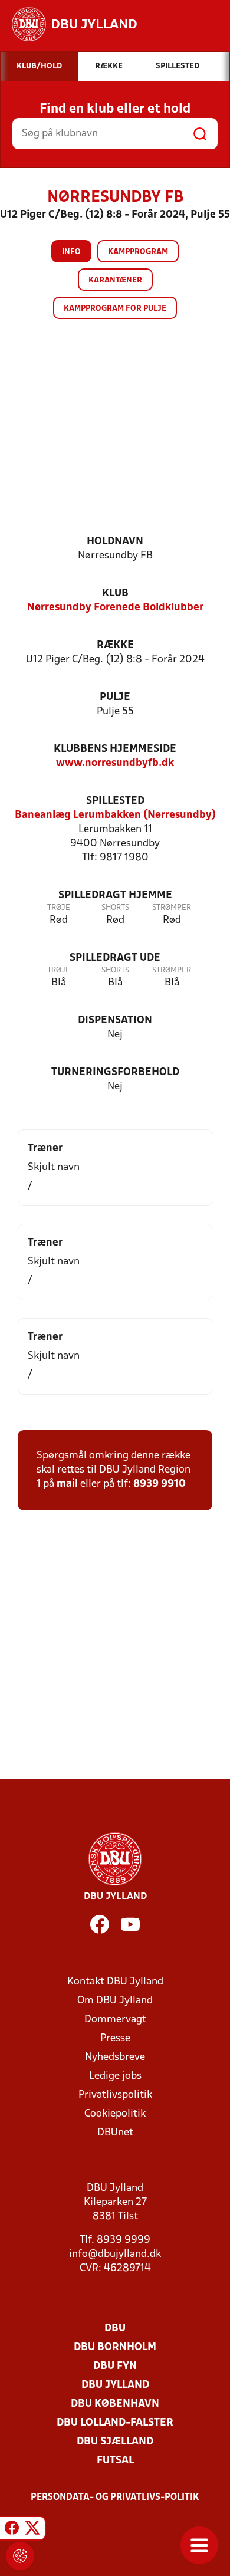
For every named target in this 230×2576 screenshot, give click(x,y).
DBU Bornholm (115, 2347)
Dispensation (115, 1021)
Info (71, 252)
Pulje (115, 697)
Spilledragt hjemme (115, 896)
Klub (115, 594)
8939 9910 (160, 1484)
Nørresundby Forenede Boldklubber (115, 608)
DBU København (115, 2404)
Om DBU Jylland (115, 2001)
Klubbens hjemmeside (115, 749)
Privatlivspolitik (115, 2095)
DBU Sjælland (115, 2442)
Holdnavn (115, 542)
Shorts (115, 908)
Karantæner (115, 280)
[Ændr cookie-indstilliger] (20, 2556)
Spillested (115, 801)
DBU (115, 2329)
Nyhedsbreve (115, 2057)
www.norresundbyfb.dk (115, 763)
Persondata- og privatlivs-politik (115, 2498)
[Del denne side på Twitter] (32, 2530)
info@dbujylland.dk (115, 2254)
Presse (115, 2038)
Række (115, 645)
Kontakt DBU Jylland (115, 1982)
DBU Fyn (115, 2366)
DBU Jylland (115, 2385)
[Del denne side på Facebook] (12, 2530)
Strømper (172, 908)
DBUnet (115, 2133)
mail (67, 1484)
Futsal (115, 2461)
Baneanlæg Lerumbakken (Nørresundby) (115, 815)
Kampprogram (138, 252)
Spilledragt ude (115, 958)
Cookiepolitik (115, 2114)
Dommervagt (115, 2020)
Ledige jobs (115, 2076)
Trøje (59, 908)
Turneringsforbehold (115, 1072)
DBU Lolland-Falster (115, 2423)
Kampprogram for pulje (115, 309)
